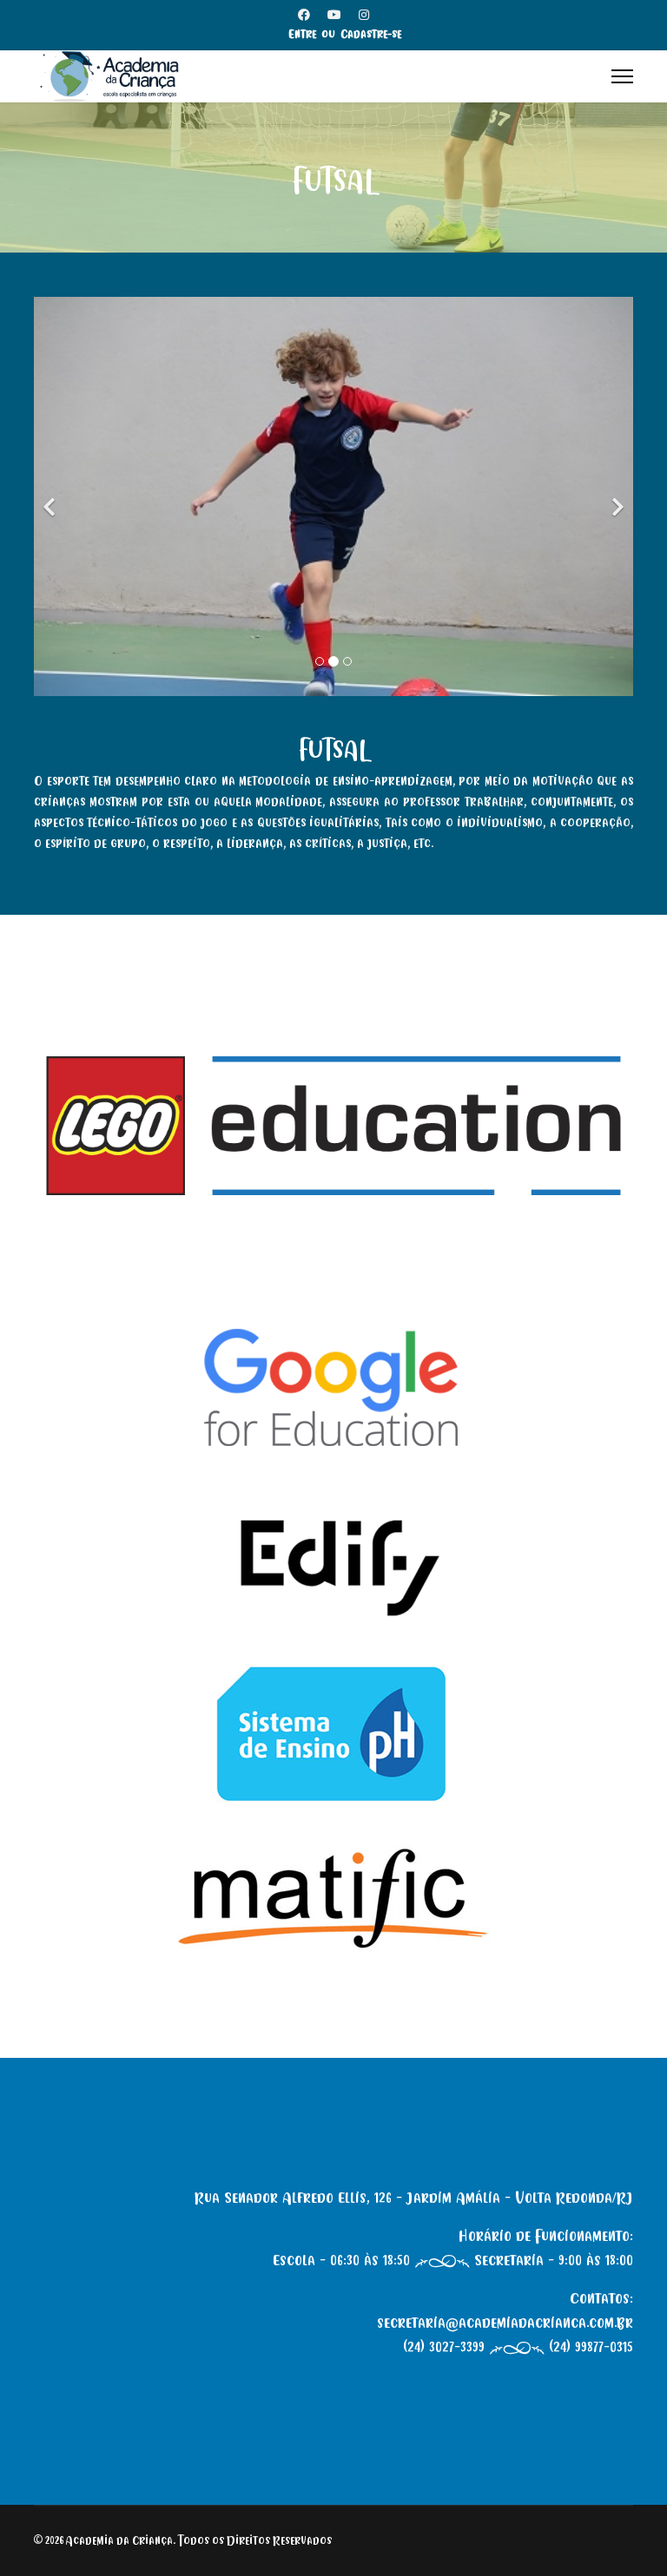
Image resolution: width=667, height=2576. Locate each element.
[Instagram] (364, 16)
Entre (302, 34)
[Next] (616, 496)
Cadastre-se (371, 34)
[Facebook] (304, 16)
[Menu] (622, 76)
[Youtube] (334, 16)
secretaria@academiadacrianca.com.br (505, 2323)
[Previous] (51, 496)
